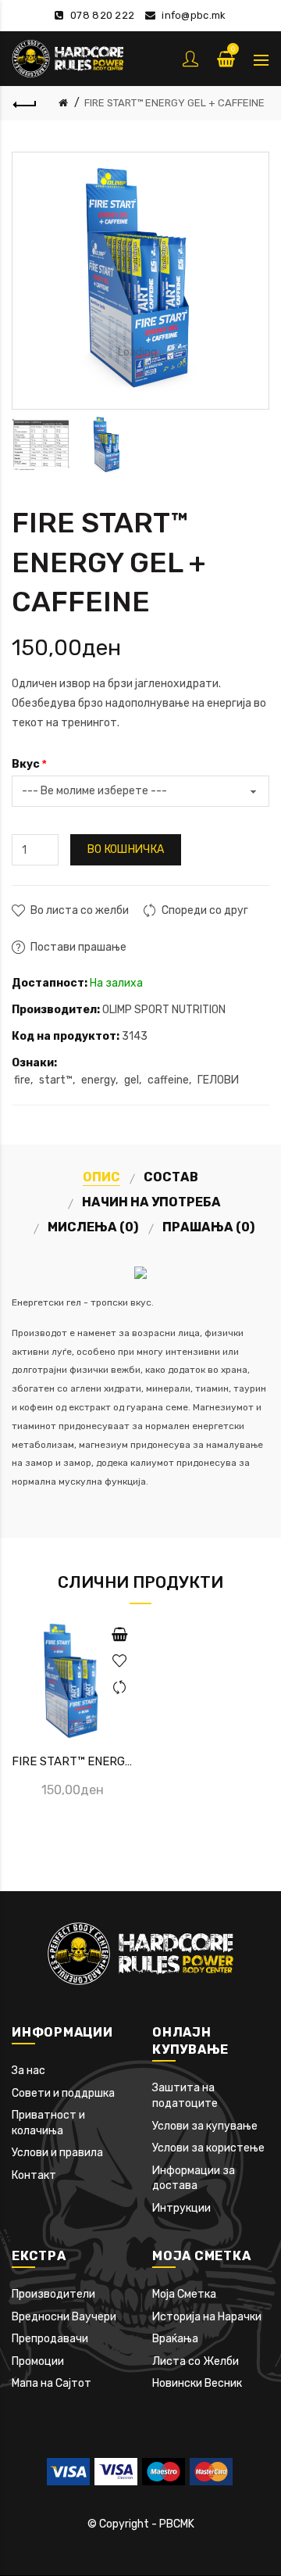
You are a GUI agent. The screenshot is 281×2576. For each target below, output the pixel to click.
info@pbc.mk (194, 15)
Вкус (26, 764)
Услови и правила (57, 2153)
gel (132, 1080)
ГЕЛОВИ (218, 1080)
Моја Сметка (184, 2294)
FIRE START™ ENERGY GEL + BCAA (73, 1761)
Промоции (38, 2361)
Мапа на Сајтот (52, 2383)
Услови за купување (205, 2126)
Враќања (175, 2339)
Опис (101, 1177)
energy (98, 1080)
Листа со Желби (196, 2361)
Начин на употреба (151, 1202)
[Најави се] (192, 59)
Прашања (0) (209, 1227)
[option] (41, 445)
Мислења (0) (93, 1227)
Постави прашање (78, 947)
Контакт (34, 2175)
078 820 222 (102, 15)
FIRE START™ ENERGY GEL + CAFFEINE (174, 103)
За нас (28, 2071)
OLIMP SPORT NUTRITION (164, 1010)
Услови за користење (208, 2148)
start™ (56, 1080)
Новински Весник (197, 2383)
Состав (171, 1177)
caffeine (168, 1080)
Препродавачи (50, 2339)
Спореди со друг (205, 910)
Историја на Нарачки (207, 2317)
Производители (53, 2294)
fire (22, 1080)
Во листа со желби (80, 910)
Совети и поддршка (63, 2093)
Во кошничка (126, 849)
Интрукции (181, 2208)
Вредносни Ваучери (64, 2317)
